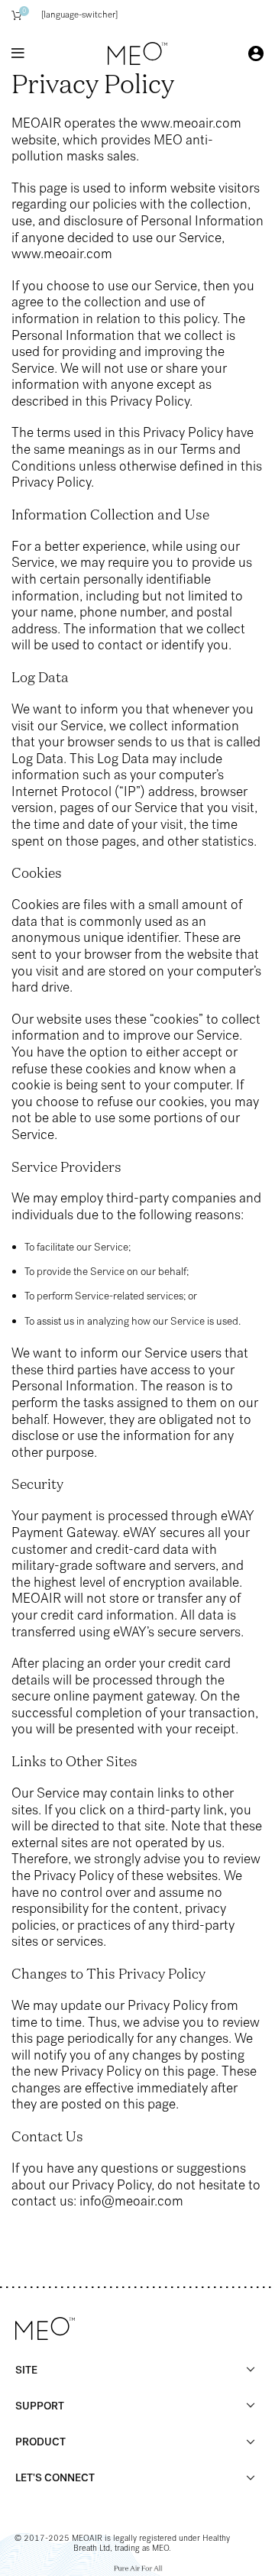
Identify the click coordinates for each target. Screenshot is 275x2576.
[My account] (256, 53)
